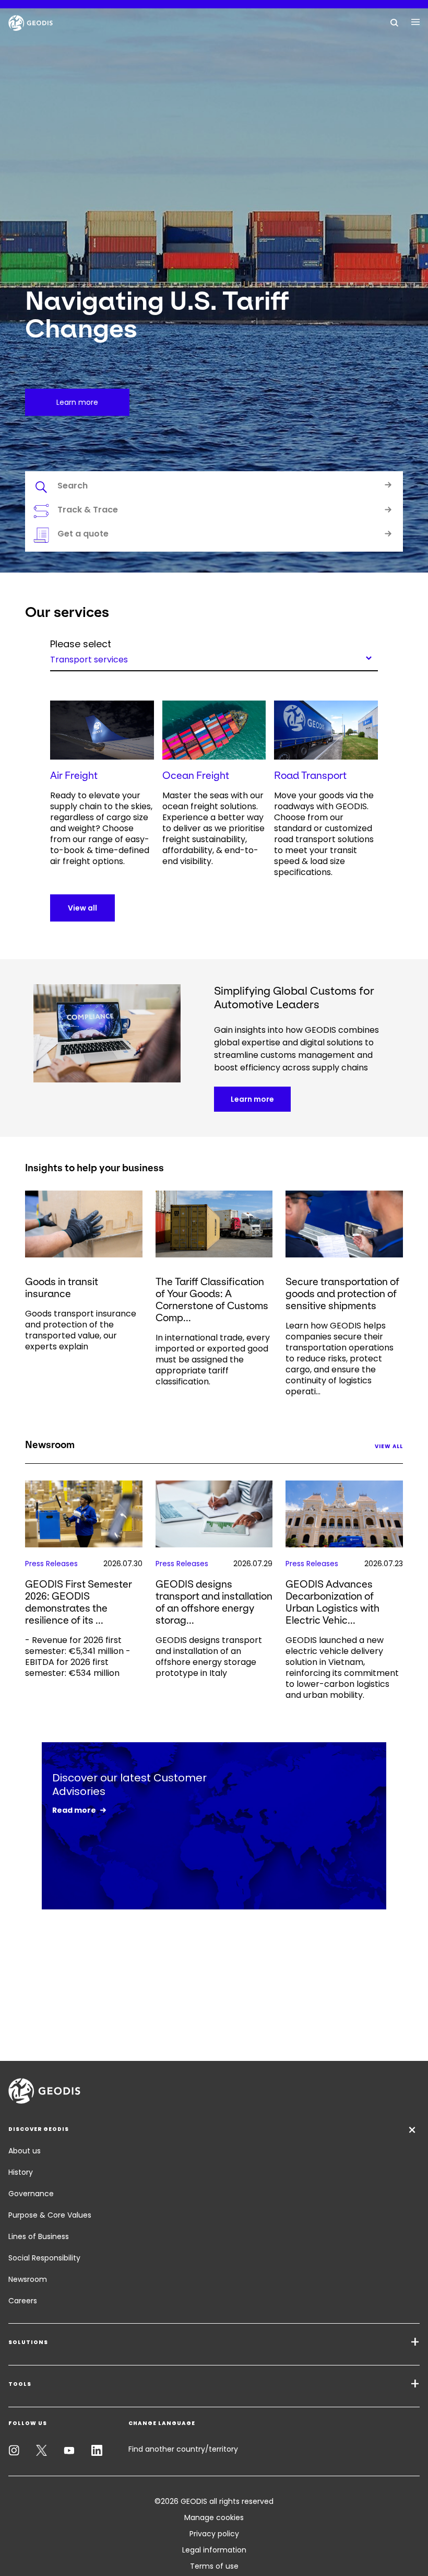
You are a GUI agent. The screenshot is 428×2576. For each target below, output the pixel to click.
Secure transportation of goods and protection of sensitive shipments (342, 1294)
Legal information (214, 2550)
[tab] (214, 487)
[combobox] (214, 658)
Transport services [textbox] (89, 659)
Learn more (252, 1099)
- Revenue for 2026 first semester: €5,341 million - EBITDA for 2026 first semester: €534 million (78, 1657)
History (21, 2172)
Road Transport (310, 776)
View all (82, 908)
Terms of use (214, 2566)
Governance (31, 2194)
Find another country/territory (183, 2449)
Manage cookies (214, 2517)
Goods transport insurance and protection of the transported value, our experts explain (81, 1330)
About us (25, 2151)
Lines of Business (39, 2236)
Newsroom (28, 2279)
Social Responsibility (44, 2258)
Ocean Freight (196, 776)
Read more (74, 1810)
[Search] (395, 22)
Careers (23, 2301)
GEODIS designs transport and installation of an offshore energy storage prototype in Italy (209, 1657)
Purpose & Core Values (50, 2215)
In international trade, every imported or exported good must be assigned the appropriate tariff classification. (213, 1360)
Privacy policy (214, 2534)
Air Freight (74, 776)
